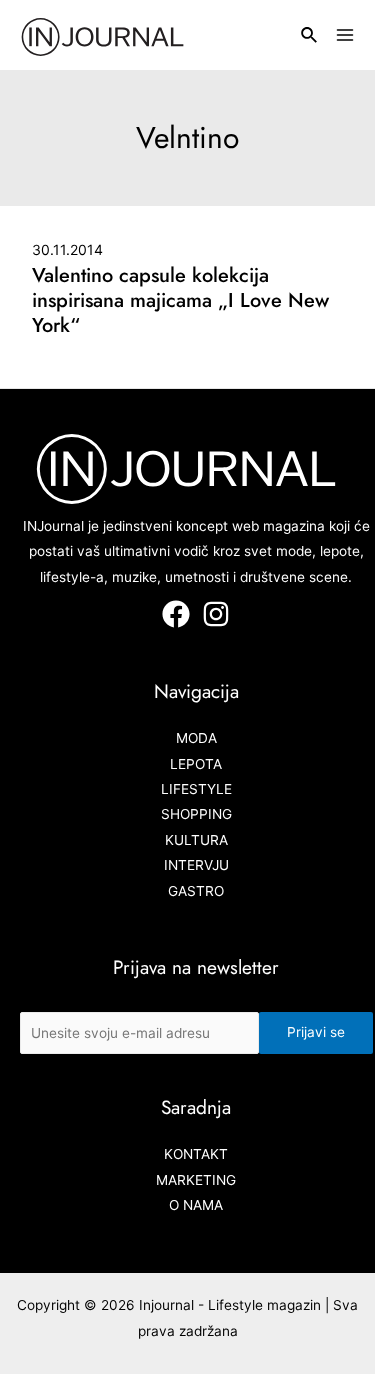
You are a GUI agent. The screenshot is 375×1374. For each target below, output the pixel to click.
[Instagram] (216, 614)
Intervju (196, 865)
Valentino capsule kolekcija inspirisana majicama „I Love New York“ (180, 300)
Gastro (196, 891)
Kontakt (196, 1154)
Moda (196, 738)
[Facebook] (176, 614)
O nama (196, 1205)
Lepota (196, 764)
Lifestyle (196, 789)
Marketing (196, 1180)
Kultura (196, 840)
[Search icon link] (310, 37)
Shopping (196, 814)
